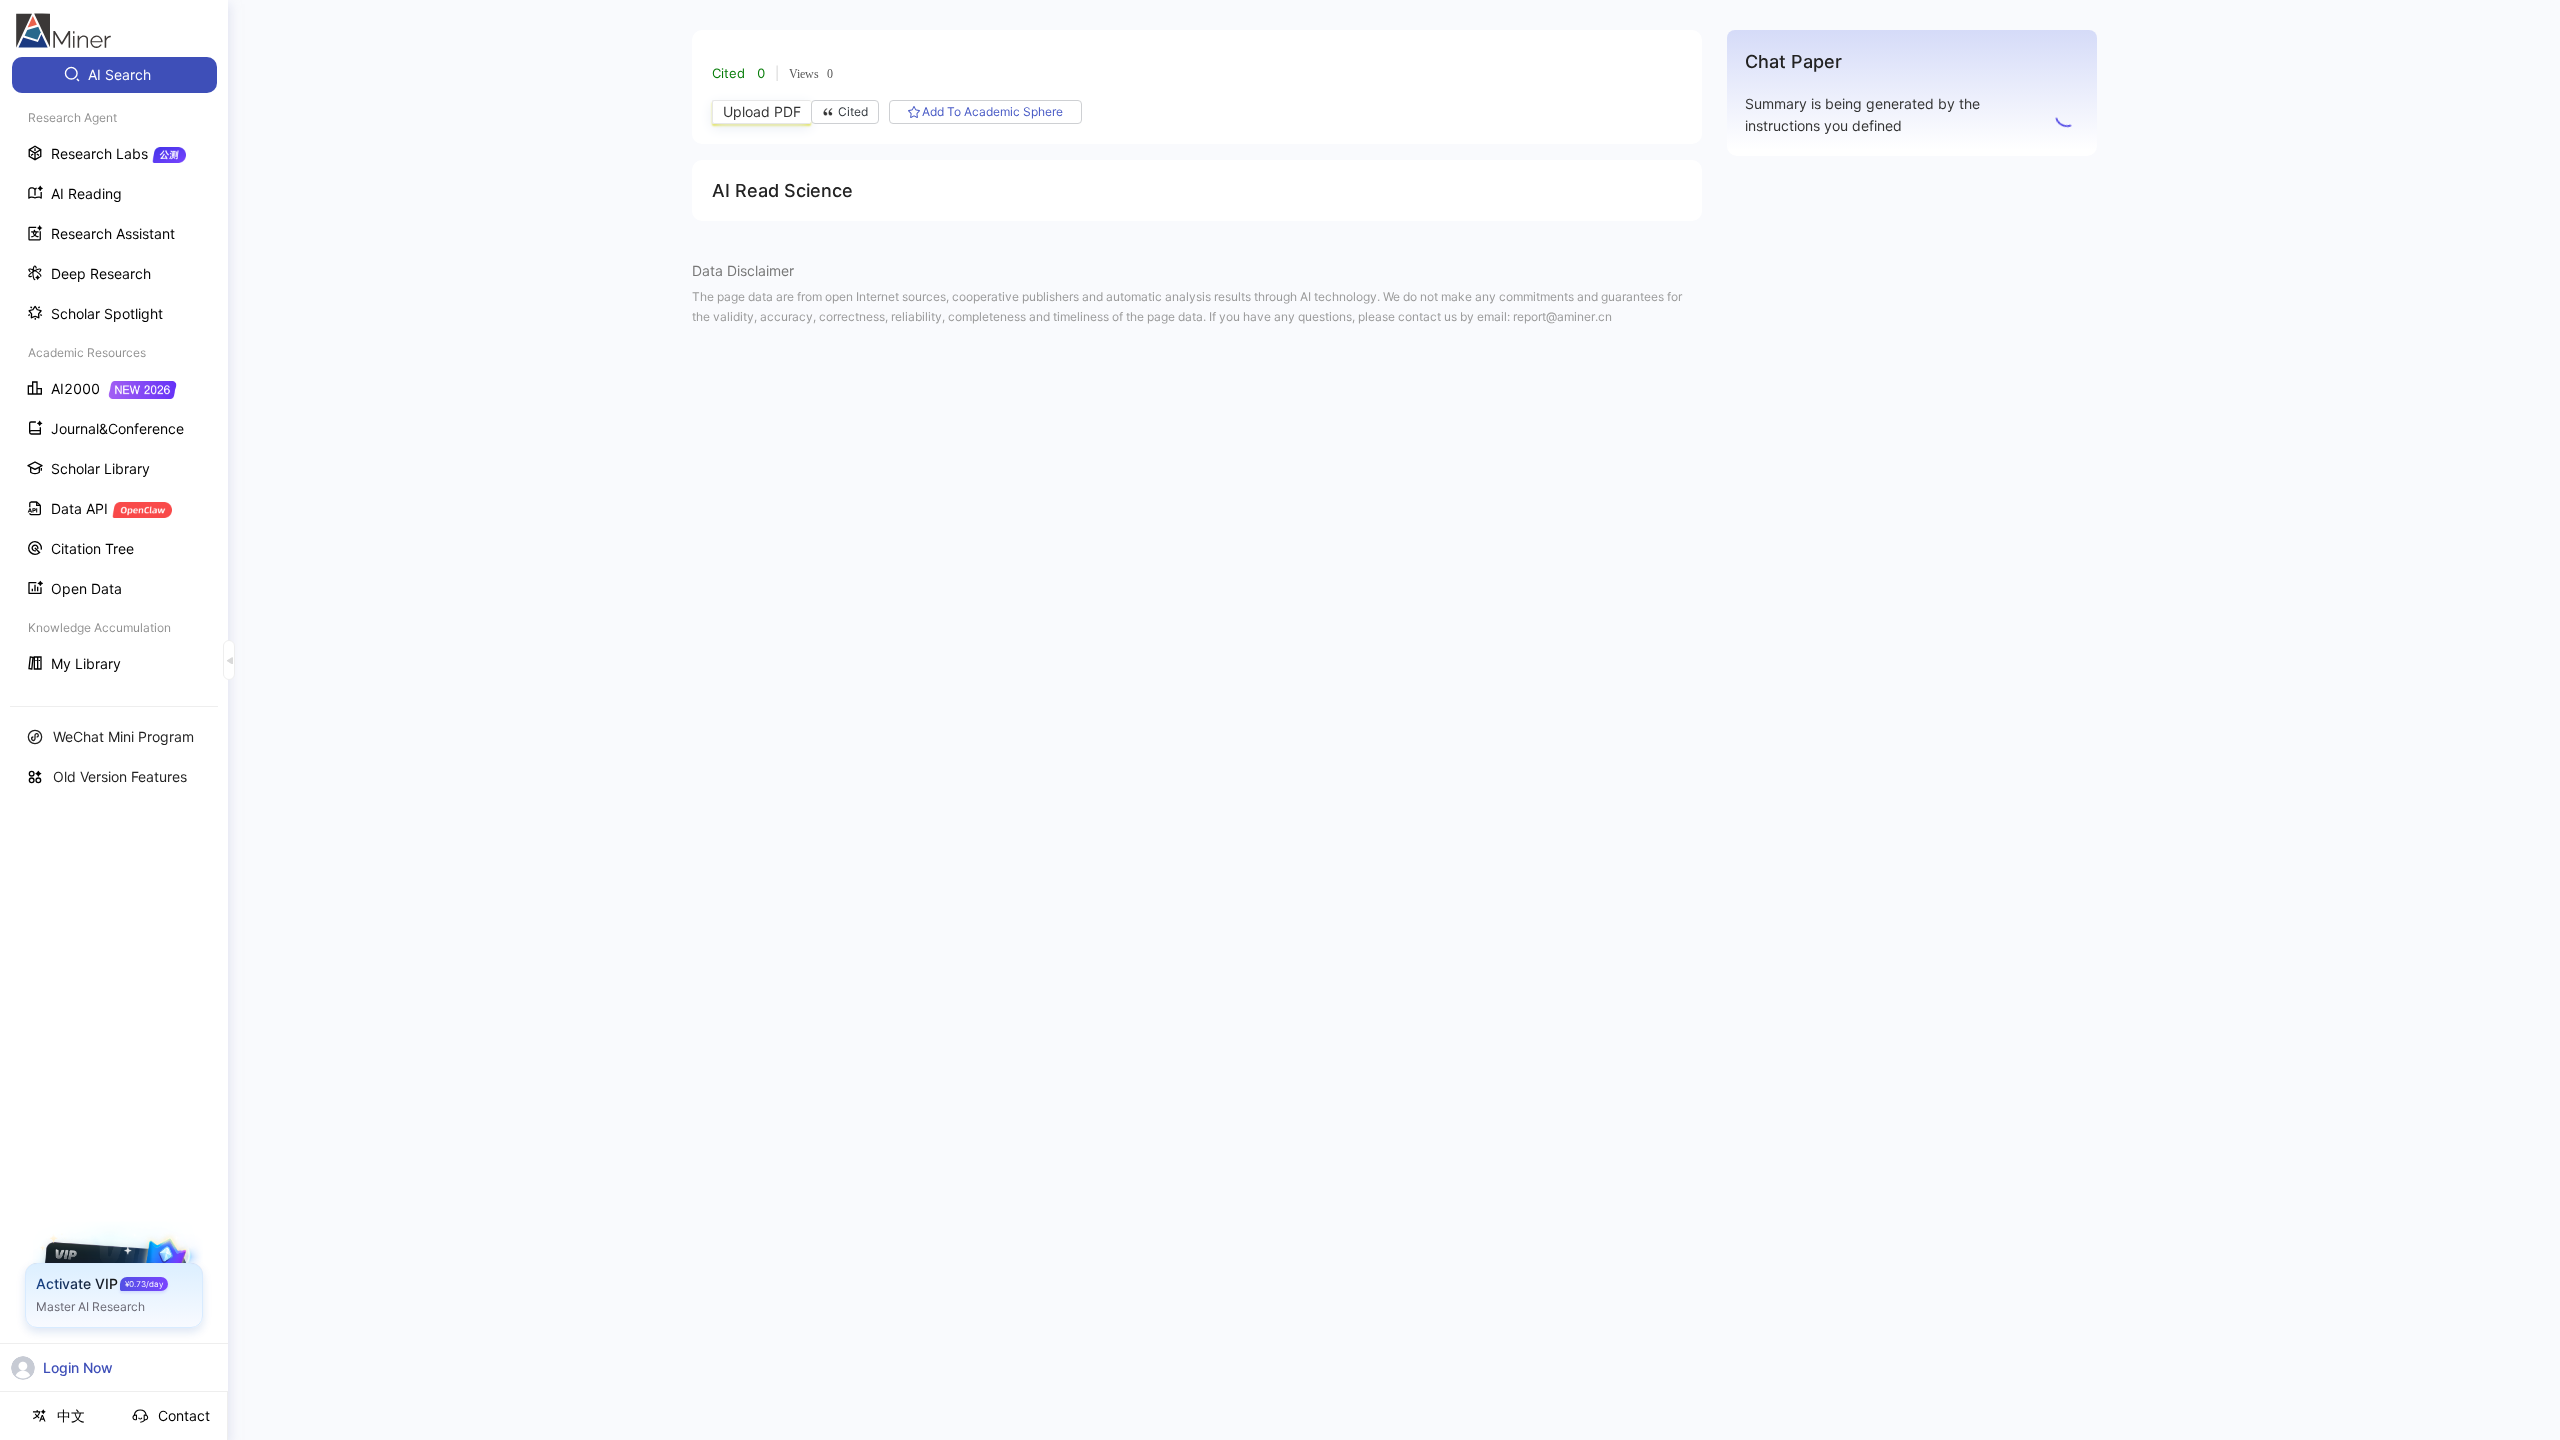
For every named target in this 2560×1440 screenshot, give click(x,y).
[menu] (114, 371)
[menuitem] (114, 75)
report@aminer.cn (1562, 316)
